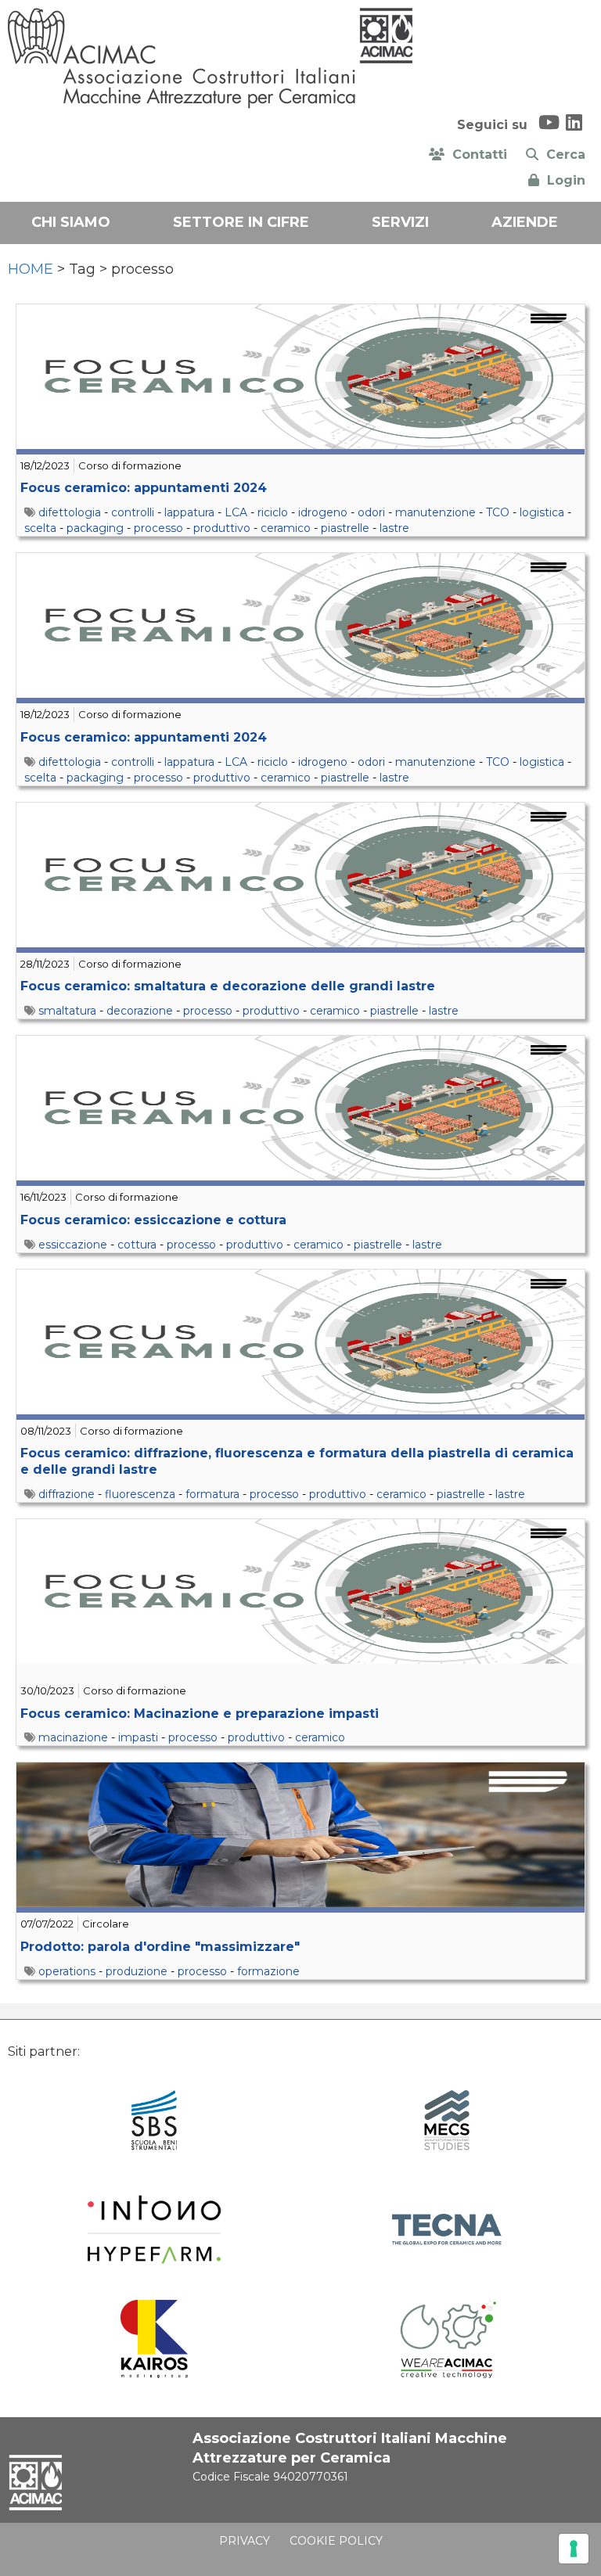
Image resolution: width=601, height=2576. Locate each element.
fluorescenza (140, 1494)
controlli (133, 512)
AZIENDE (525, 222)
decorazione (140, 1011)
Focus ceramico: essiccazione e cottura (153, 1220)
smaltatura (67, 1011)
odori (371, 512)
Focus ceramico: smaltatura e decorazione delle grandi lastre (228, 986)
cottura (137, 1245)
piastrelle (345, 528)
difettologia (70, 512)
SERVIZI (400, 222)
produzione (137, 1971)
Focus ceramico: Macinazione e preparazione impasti (200, 1714)
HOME (31, 269)
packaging (95, 528)
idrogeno (323, 512)
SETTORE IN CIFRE (241, 222)
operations (67, 1971)
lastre (394, 528)
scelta (40, 528)
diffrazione (67, 1494)
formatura (212, 1494)
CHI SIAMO (71, 222)
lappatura (189, 512)
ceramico (286, 528)
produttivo (222, 528)
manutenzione (435, 512)
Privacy (245, 2541)
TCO (498, 512)
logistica (542, 512)
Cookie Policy (336, 2541)
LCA (236, 512)
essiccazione (73, 1245)
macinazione (73, 1737)
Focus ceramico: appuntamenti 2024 (144, 488)
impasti (138, 1737)
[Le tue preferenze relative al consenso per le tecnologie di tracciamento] (574, 2549)
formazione (268, 1971)
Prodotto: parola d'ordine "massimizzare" (160, 1947)
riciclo (273, 512)
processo (158, 528)
